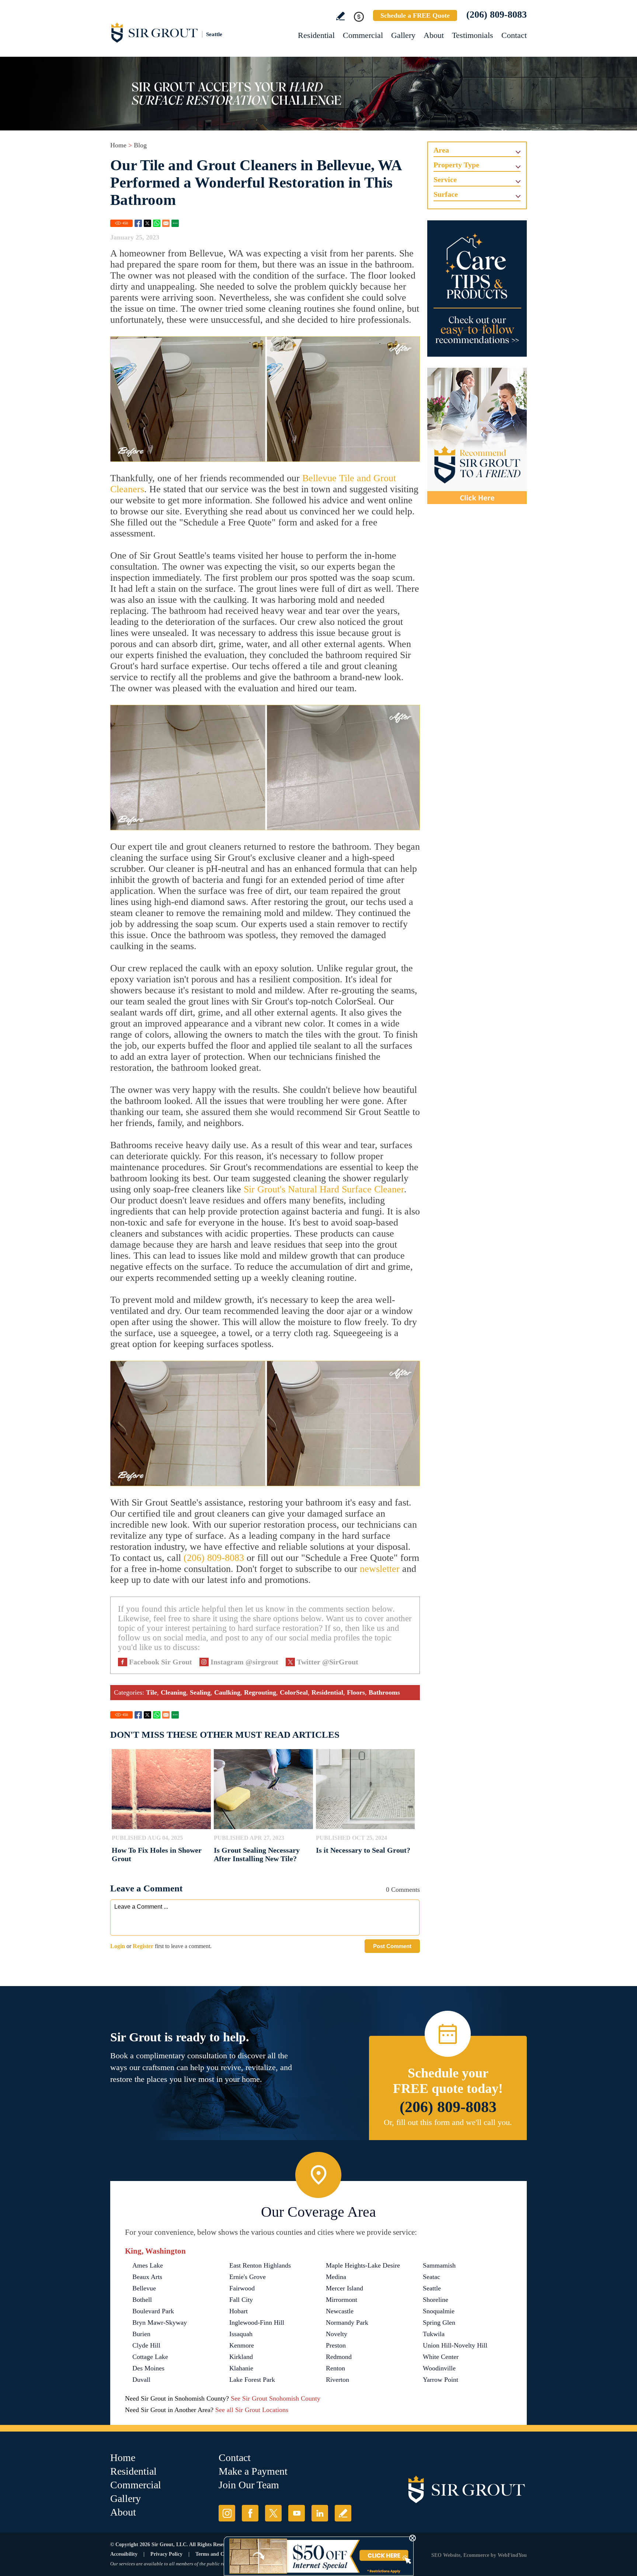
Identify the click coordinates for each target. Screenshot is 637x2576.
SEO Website (446, 2555)
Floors (356, 1692)
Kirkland (241, 2357)
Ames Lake (148, 2265)
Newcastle (340, 2311)
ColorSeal (294, 1692)
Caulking (227, 1692)
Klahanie (241, 2368)
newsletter (380, 1569)
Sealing (200, 1692)
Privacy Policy (166, 2554)
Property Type (456, 165)
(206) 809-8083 (497, 15)
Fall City (241, 2300)
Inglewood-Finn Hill (257, 2322)
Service (445, 179)
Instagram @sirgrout (244, 1662)
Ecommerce (476, 2555)
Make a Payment (253, 2471)
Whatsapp (157, 223)
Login (118, 1946)
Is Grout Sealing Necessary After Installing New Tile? (257, 1854)
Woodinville (439, 2368)
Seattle (432, 2288)
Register (143, 1946)
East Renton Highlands (260, 2265)
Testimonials (473, 35)
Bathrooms (384, 1692)
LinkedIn (320, 2513)
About (434, 35)
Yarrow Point (441, 2380)
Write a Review (340, 16)
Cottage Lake (150, 2357)
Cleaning (173, 1692)
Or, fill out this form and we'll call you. (448, 2122)
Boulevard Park (153, 2311)
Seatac (431, 2277)
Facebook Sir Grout (161, 1662)
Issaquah (241, 2334)
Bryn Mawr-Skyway (160, 2322)
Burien (141, 2334)
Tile (152, 1692)
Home (118, 145)
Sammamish (439, 2265)
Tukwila (434, 2334)
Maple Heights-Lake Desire (363, 2265)
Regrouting (260, 1692)
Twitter (147, 223)
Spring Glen (439, 2322)
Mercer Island (344, 2288)
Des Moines (148, 2368)
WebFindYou (512, 2555)
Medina (336, 2277)
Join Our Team (249, 2485)
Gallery (403, 35)
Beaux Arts (147, 2277)
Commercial (363, 35)
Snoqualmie (439, 2311)
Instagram (227, 2513)
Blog (140, 145)
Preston (336, 2345)
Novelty (337, 2334)
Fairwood (242, 2288)
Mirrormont (342, 2300)
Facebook (138, 223)
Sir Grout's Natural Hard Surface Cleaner (324, 1189)
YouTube (297, 2513)
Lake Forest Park (252, 2380)
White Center (441, 2357)
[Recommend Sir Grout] (477, 436)
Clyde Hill (146, 2345)
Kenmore (242, 2345)
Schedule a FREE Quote (415, 15)
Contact (514, 35)
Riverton (337, 2380)
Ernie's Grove (248, 2277)
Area (441, 150)
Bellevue (144, 2288)
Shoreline (436, 2300)
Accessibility (124, 2554)
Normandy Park (347, 2322)
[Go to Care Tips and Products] (477, 289)
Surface (446, 194)
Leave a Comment (146, 1888)
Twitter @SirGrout (328, 1662)
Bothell (142, 2300)
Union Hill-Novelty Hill (455, 2345)
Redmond (339, 2357)
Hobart (239, 2311)
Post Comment (392, 1946)
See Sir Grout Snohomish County (276, 2398)
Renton (335, 2368)
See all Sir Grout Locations (252, 2410)
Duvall (141, 2380)
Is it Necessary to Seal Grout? (363, 1850)
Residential (316, 35)
